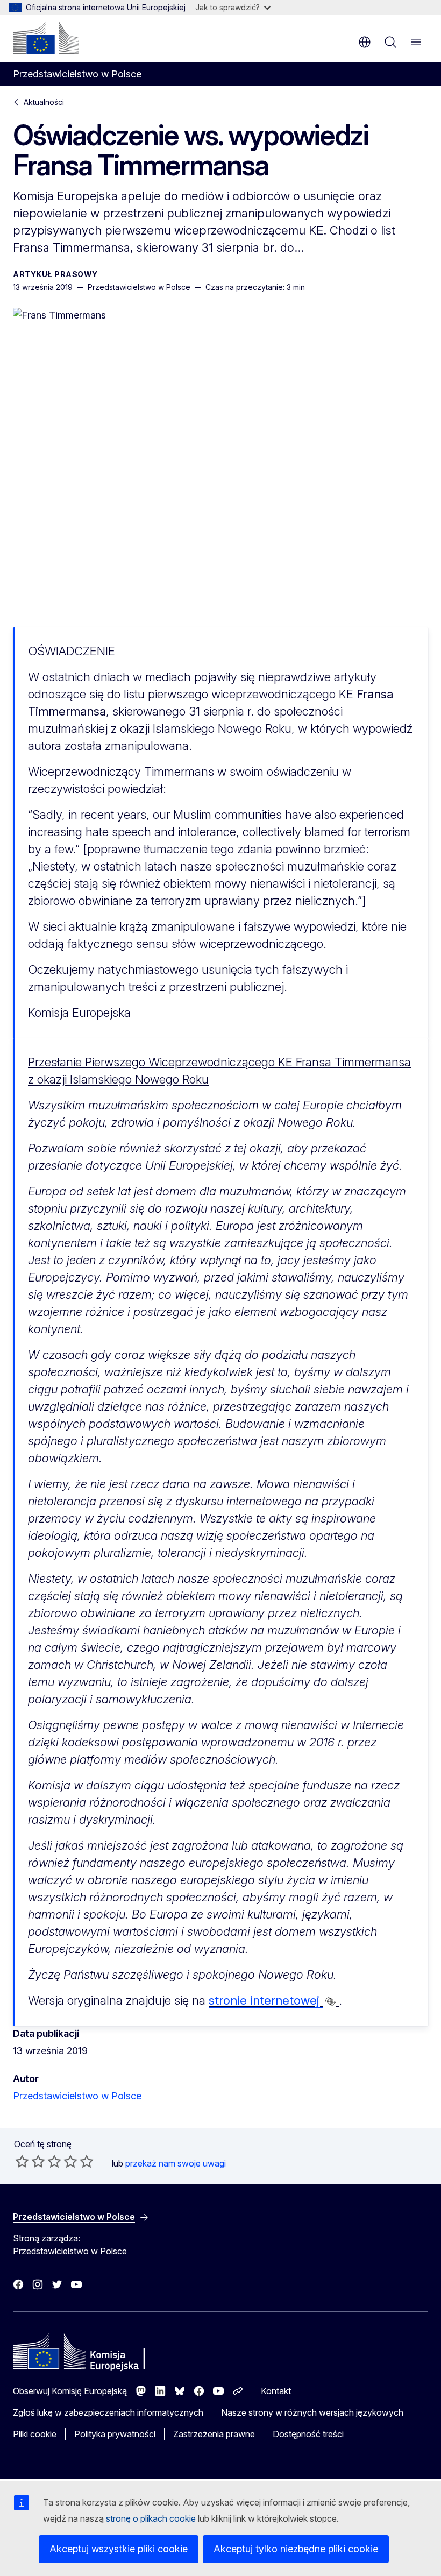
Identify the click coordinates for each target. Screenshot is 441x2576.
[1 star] (22, 2161)
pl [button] (365, 42)
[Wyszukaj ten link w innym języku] (330, 2001)
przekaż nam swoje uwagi (176, 2163)
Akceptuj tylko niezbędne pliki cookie (296, 2549)
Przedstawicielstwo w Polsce (77, 2096)
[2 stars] (30, 2161)
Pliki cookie (35, 2434)
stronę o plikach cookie (152, 2518)
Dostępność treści (308, 2434)
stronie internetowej (266, 2000)
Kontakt (276, 2391)
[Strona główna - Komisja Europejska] (46, 38)
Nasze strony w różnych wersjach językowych (312, 2412)
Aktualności (44, 102)
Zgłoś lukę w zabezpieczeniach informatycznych (108, 2412)
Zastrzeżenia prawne (214, 2434)
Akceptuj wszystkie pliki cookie (119, 2549)
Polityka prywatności (115, 2434)
